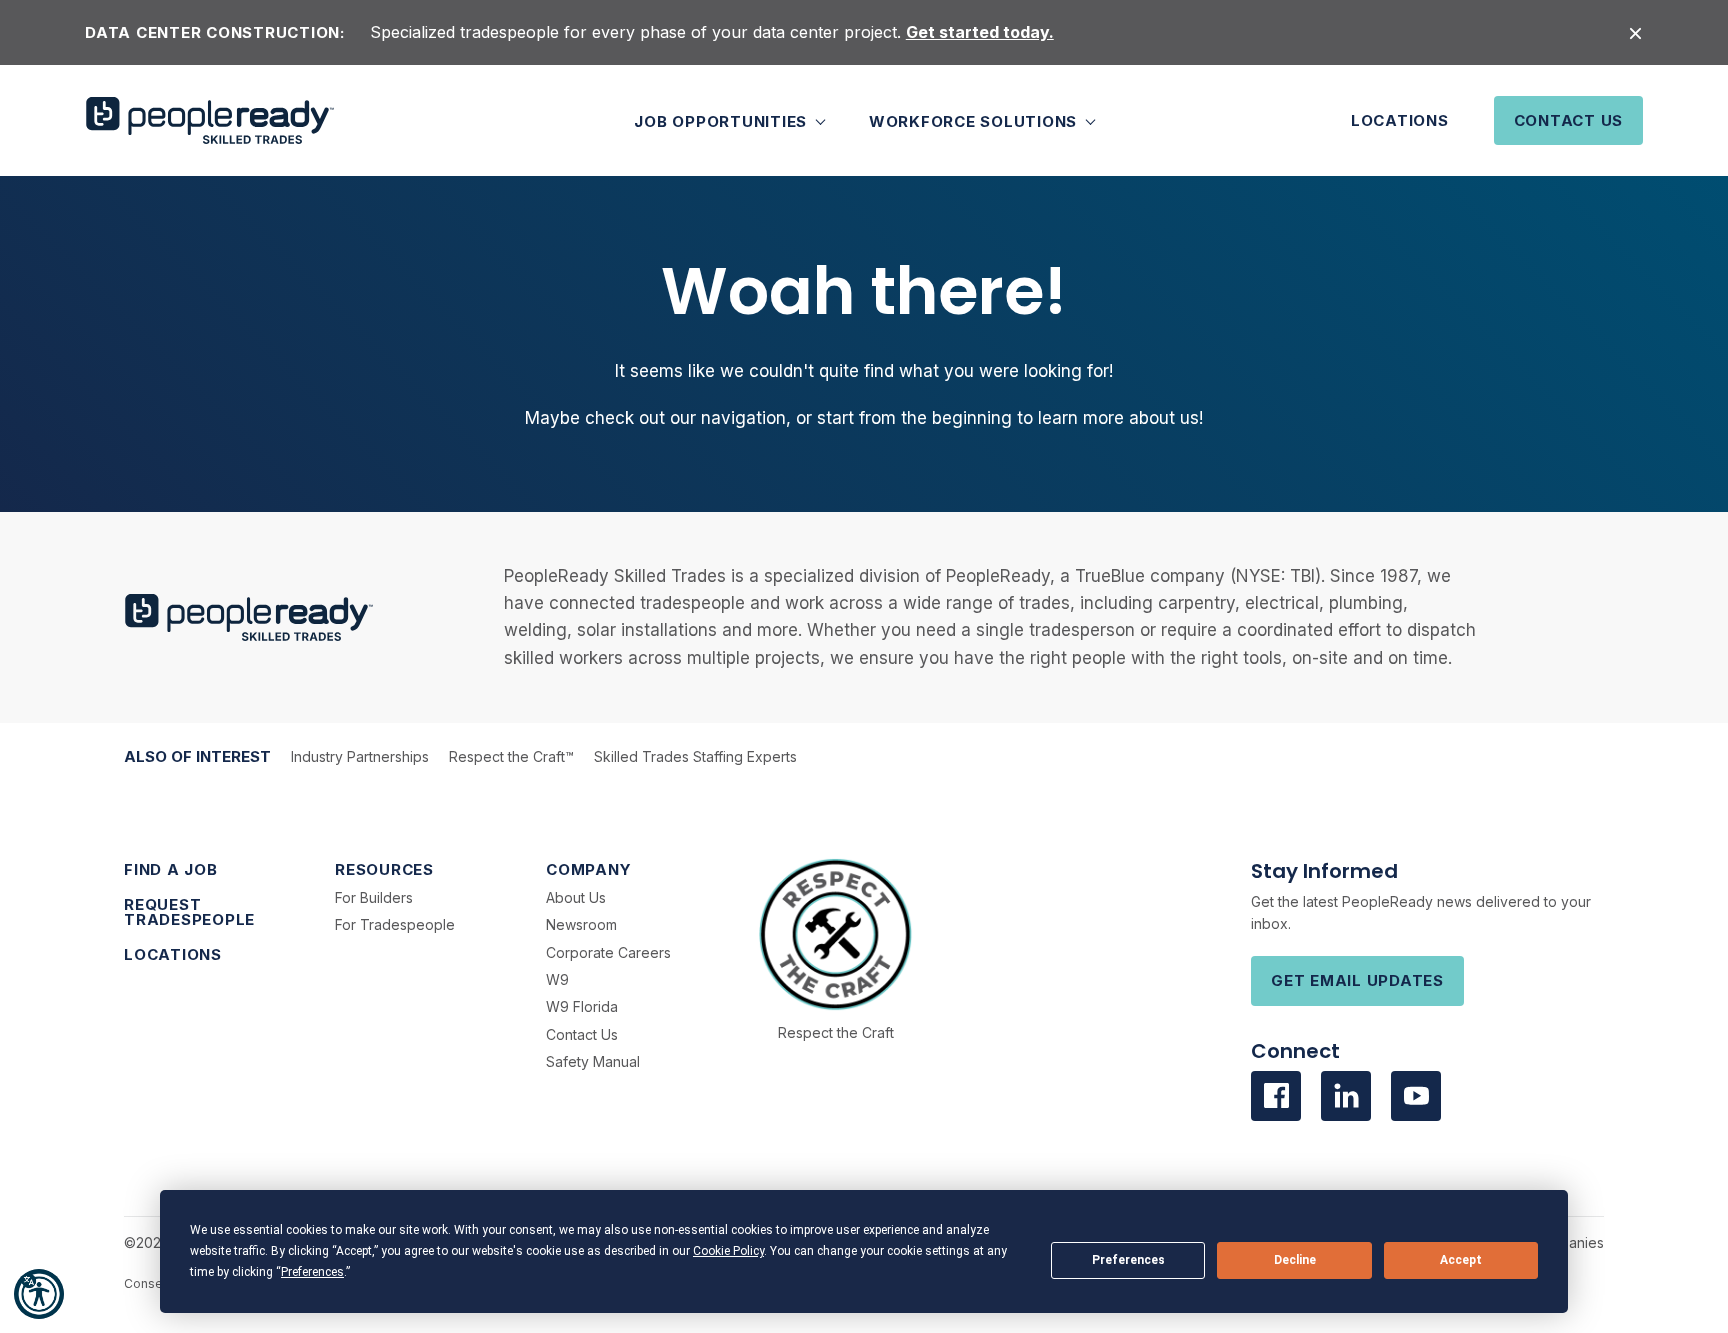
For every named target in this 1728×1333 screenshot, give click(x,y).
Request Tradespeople (189, 912)
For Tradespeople (395, 924)
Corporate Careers (608, 952)
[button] (39, 1294)
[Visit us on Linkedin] (1346, 1096)
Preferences (1128, 1260)
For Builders (374, 897)
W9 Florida (582, 1006)
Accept (1461, 1260)
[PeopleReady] (210, 120)
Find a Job (171, 869)
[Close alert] (1635, 32)
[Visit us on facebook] (1276, 1096)
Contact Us (1569, 120)
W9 (557, 979)
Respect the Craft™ (511, 756)
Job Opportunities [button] (723, 120)
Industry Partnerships (360, 756)
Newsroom (581, 924)
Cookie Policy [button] (728, 1251)
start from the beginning (914, 418)
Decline (1295, 1260)
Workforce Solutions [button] (975, 120)
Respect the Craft (836, 1032)
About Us (576, 897)
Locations (1400, 120)
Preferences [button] (312, 1272)
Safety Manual (593, 1061)
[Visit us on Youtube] (1416, 1096)
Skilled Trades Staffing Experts (695, 756)
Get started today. (980, 32)
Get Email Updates (1357, 980)
